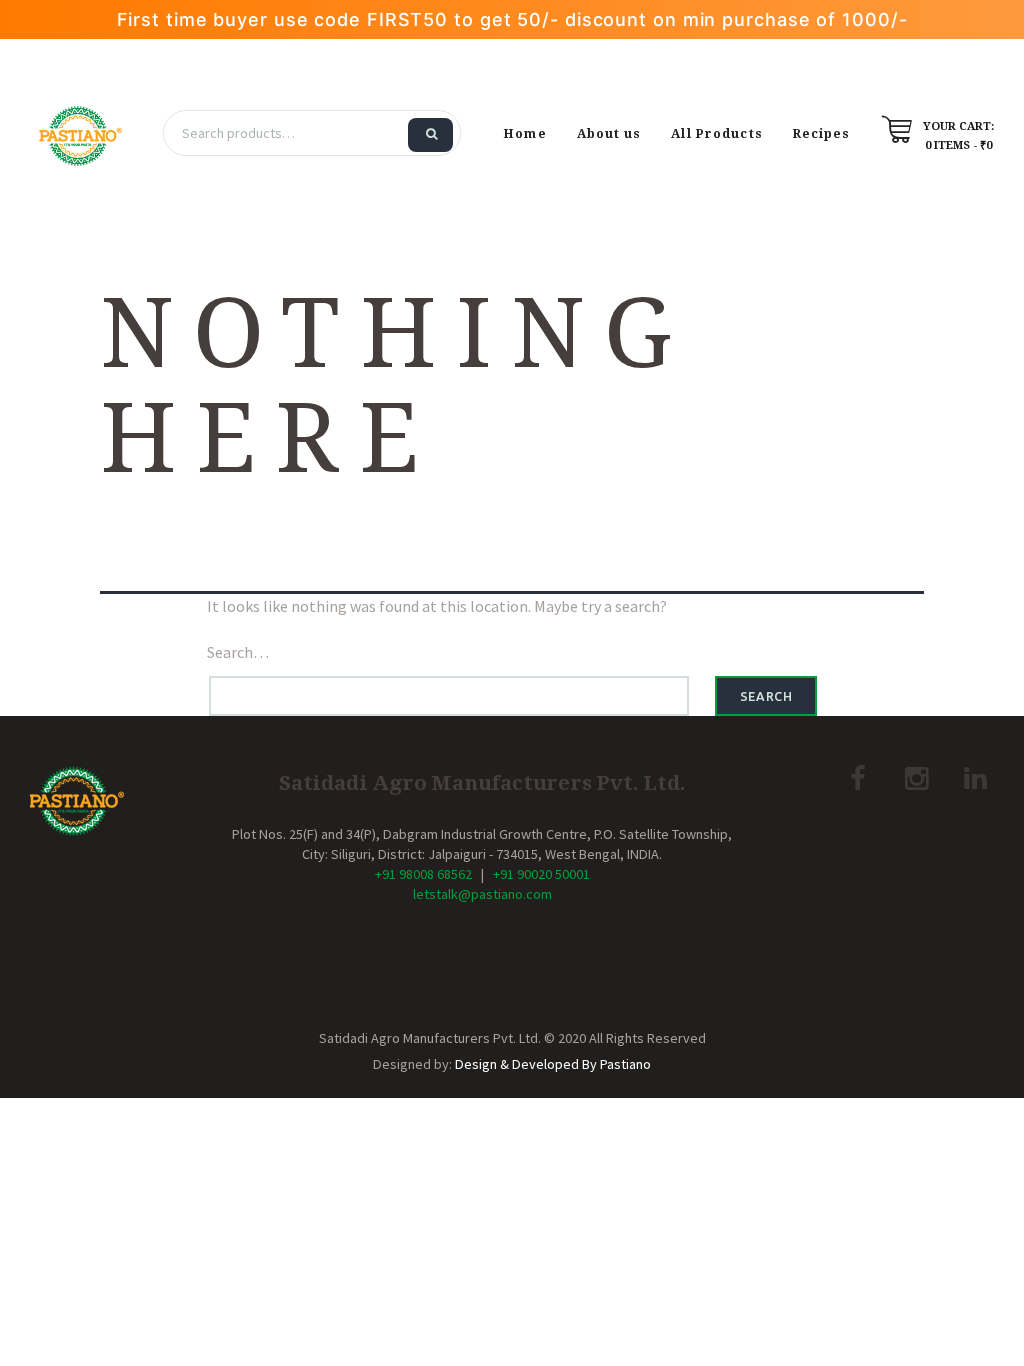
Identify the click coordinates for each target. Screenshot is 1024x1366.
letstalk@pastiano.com (482, 894)
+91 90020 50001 (541, 874)
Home (525, 133)
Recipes (822, 133)
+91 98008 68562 (423, 874)
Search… (238, 652)
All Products (716, 133)
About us (609, 133)
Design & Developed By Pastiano (553, 1064)
